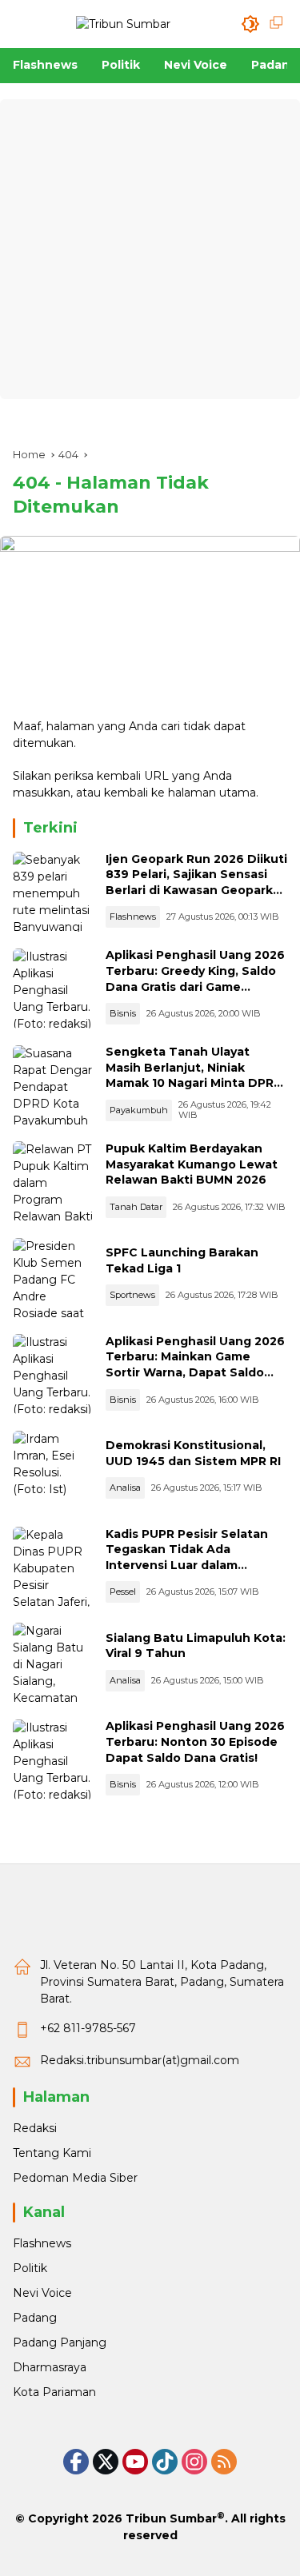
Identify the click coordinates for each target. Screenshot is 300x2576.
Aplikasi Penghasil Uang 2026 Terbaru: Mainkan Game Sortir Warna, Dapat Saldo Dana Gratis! (195, 1365)
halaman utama (212, 793)
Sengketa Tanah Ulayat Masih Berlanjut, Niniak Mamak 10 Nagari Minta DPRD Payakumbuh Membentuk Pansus (194, 1083)
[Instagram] (194, 2462)
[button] (250, 24)
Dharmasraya (50, 2367)
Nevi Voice (42, 2293)
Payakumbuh (139, 1110)
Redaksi (35, 2128)
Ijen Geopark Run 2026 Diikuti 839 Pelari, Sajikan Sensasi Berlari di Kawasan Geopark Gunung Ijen (196, 883)
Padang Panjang (60, 2342)
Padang (35, 2318)
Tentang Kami (52, 2153)
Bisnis (123, 1013)
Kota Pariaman (54, 2392)
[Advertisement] (150, 249)
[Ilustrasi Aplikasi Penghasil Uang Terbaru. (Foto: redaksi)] (53, 988)
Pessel (123, 1592)
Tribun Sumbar (171, 2518)
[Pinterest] (135, 2462)
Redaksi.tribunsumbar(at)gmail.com (140, 2060)
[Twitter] (106, 2462)
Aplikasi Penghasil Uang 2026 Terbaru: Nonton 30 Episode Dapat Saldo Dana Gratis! (195, 1741)
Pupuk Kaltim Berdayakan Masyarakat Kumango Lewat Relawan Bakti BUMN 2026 (192, 1164)
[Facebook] (76, 2462)
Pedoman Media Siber (75, 2178)
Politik (30, 2268)
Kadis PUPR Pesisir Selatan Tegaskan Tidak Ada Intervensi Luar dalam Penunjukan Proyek (187, 1558)
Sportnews (132, 1295)
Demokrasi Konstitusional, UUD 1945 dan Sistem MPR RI (193, 1453)
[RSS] (224, 2462)
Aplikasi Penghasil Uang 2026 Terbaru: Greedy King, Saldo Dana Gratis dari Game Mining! (195, 978)
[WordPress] (165, 2462)
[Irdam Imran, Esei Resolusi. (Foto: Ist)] (53, 1471)
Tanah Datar (136, 1207)
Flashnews (133, 917)
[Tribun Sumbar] (123, 23)
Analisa (125, 1488)
